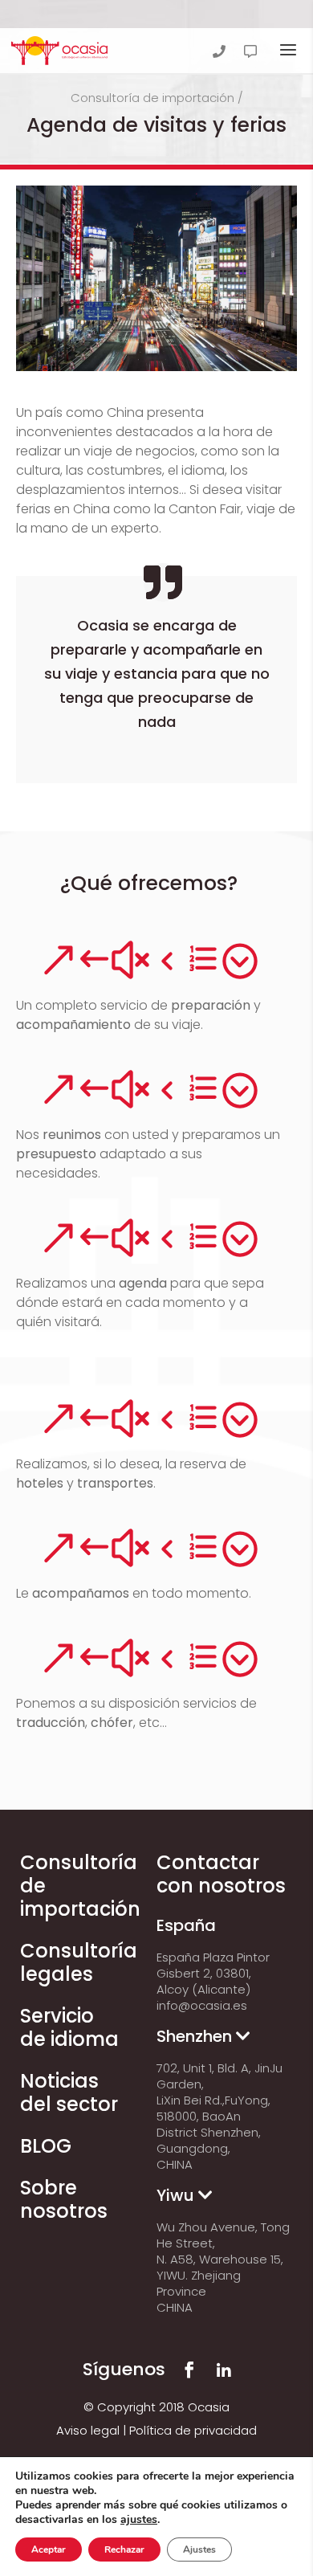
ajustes (139, 2520)
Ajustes (199, 2549)
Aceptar (49, 2549)
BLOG (46, 2146)
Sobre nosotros (64, 2199)
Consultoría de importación (152, 98)
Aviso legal (88, 2430)
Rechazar (124, 2549)
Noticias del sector (69, 2092)
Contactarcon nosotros (221, 1874)
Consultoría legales (79, 1962)
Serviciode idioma (69, 2027)
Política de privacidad (193, 2430)
